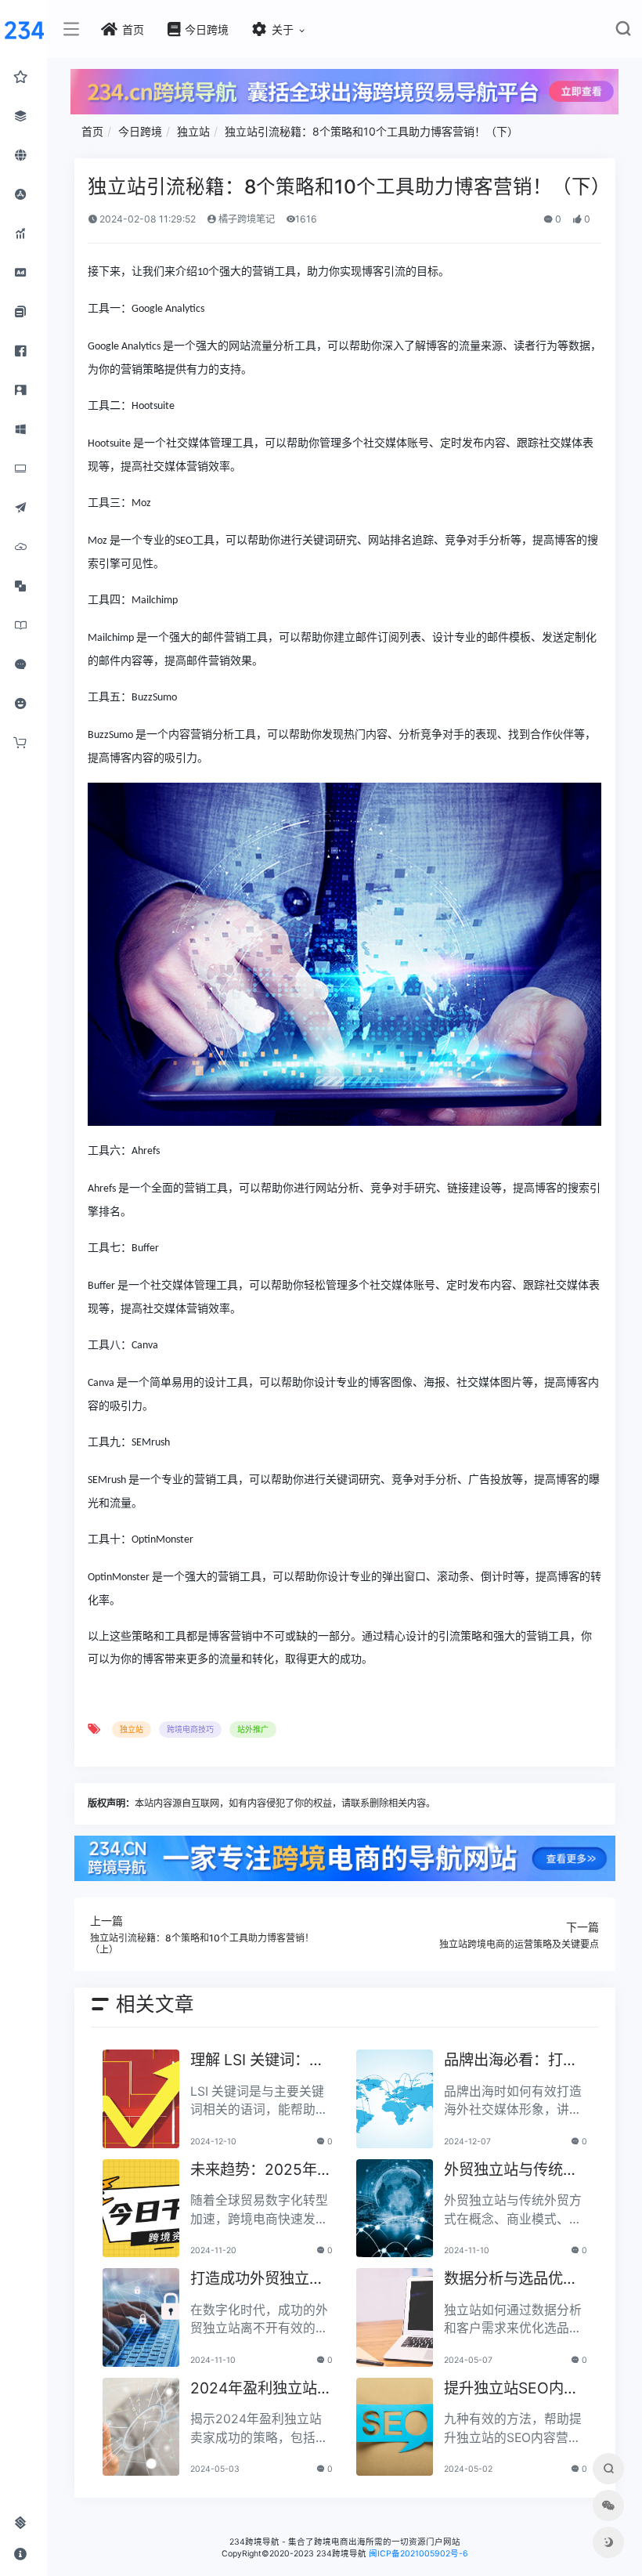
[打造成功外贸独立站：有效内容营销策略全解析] (141, 2317)
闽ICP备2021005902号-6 (418, 2554)
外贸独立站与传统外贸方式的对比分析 (511, 2171)
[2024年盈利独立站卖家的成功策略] (141, 2427)
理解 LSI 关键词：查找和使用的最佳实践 (257, 2061)
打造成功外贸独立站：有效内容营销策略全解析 (257, 2279)
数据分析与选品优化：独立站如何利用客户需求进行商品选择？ (511, 2279)
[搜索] (623, 32)
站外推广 (253, 1729)
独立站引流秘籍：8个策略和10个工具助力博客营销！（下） (371, 131)
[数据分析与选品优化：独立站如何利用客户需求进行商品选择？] (395, 2317)
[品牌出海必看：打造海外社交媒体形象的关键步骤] (395, 2099)
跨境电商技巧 (190, 1729)
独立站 (193, 131)
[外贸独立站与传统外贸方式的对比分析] (395, 2209)
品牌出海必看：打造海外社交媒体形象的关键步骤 (511, 2061)
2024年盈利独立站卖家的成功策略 (261, 2389)
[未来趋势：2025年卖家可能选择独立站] (141, 2209)
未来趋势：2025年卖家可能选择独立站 (261, 2171)
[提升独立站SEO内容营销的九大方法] (395, 2427)
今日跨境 (140, 131)
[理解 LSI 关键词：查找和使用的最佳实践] (141, 2099)
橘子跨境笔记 (245, 219)
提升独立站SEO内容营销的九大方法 (511, 2389)
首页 (92, 131)
